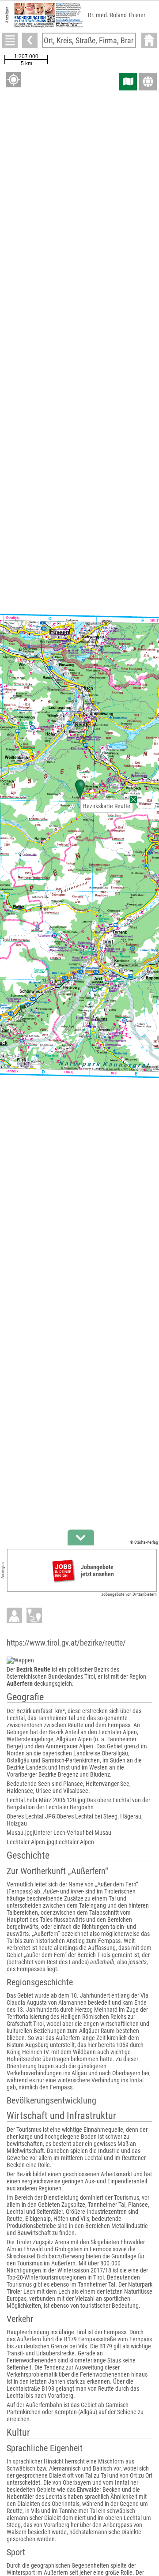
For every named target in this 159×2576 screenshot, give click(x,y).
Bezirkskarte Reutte (107, 806)
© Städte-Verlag (144, 1542)
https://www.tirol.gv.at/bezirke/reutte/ (66, 1643)
